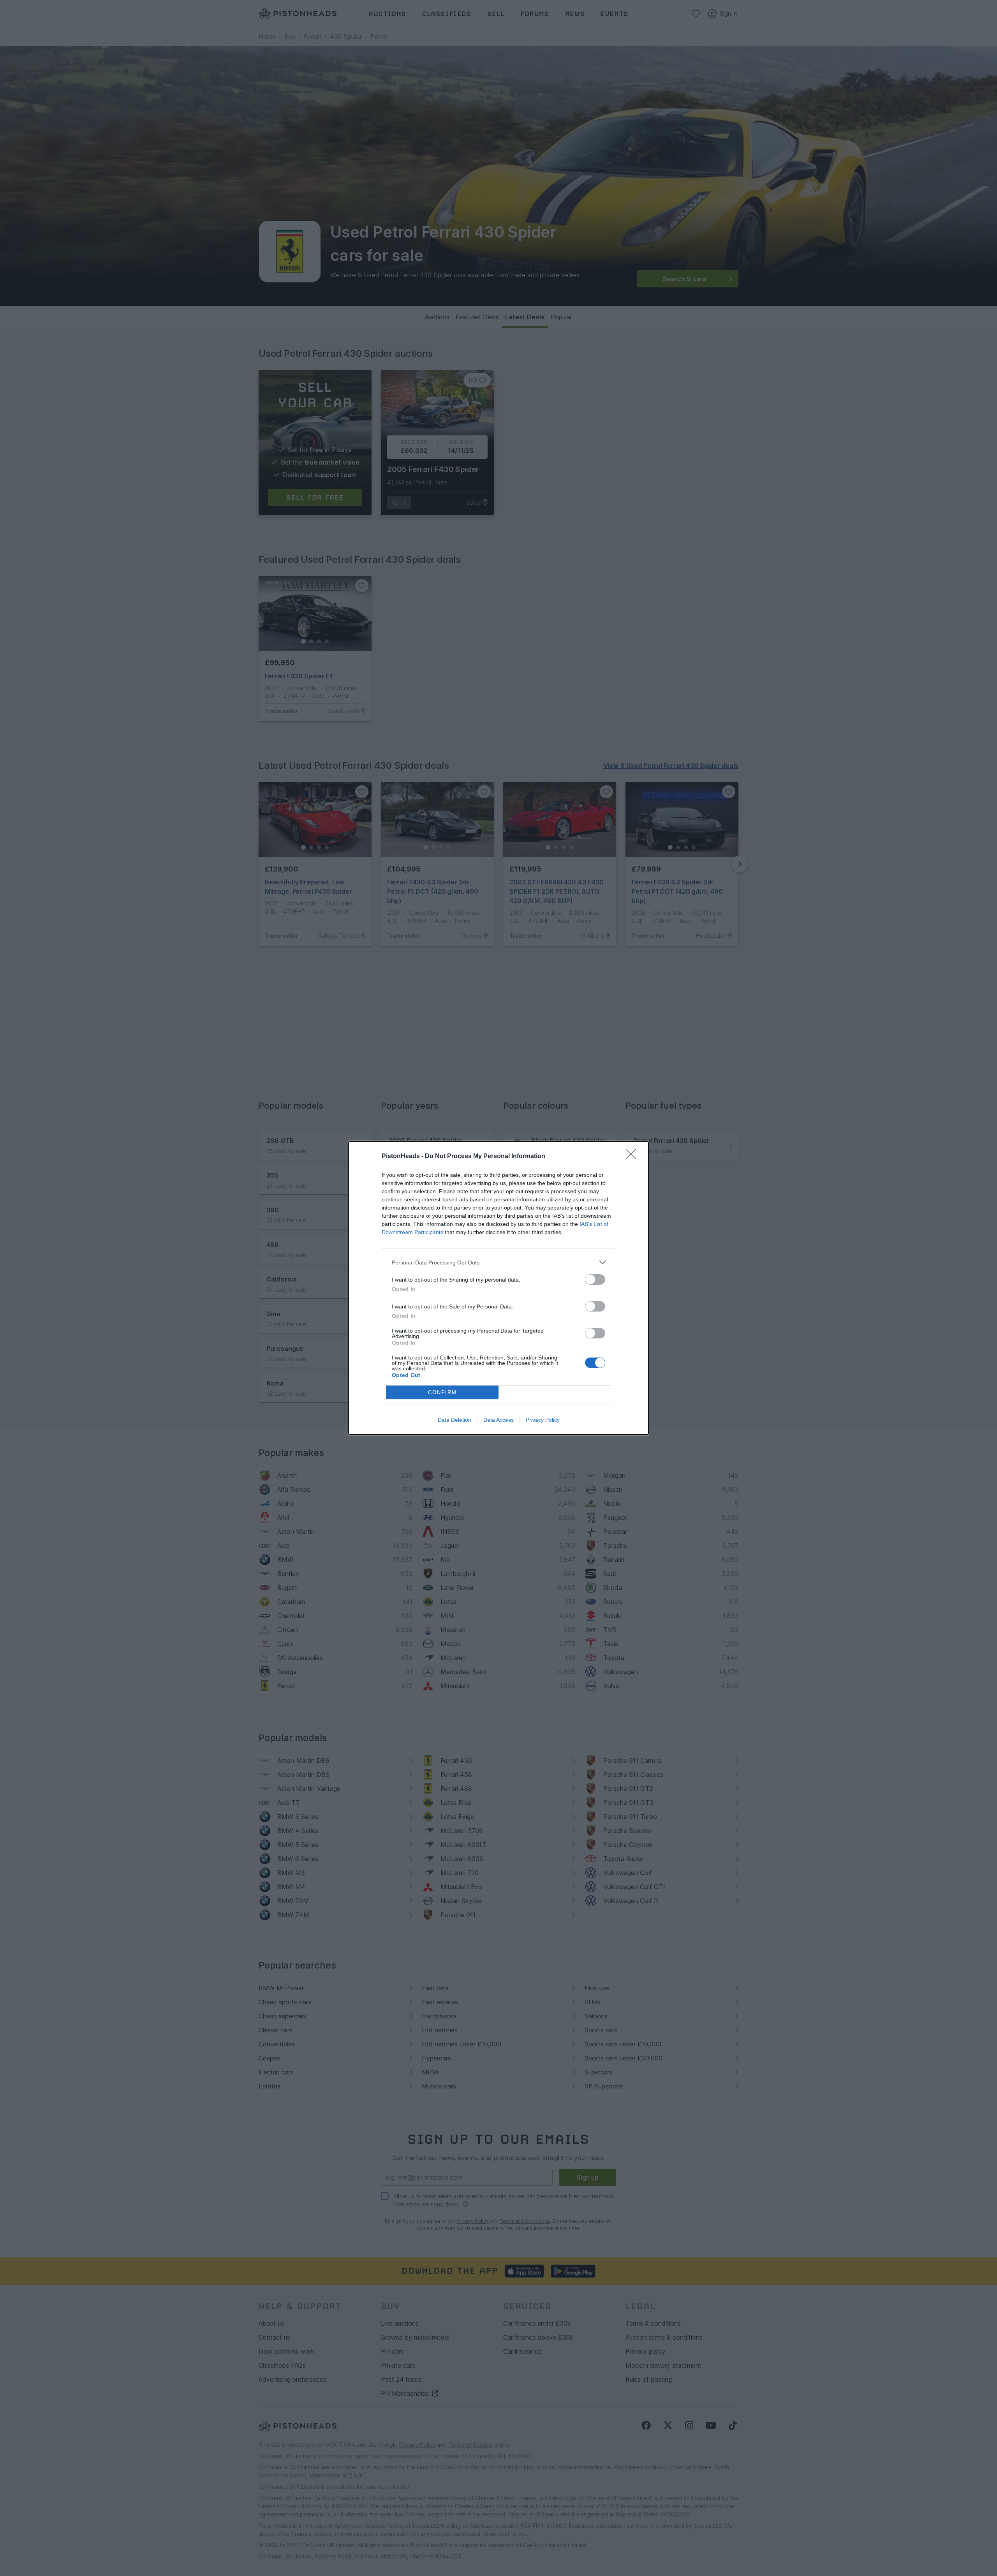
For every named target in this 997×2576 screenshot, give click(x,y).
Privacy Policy (543, 1420)
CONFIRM (442, 1392)
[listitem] (498, 1262)
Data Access (498, 1420)
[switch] (595, 1279)
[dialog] (498, 1288)
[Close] (633, 1157)
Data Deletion (454, 1420)
